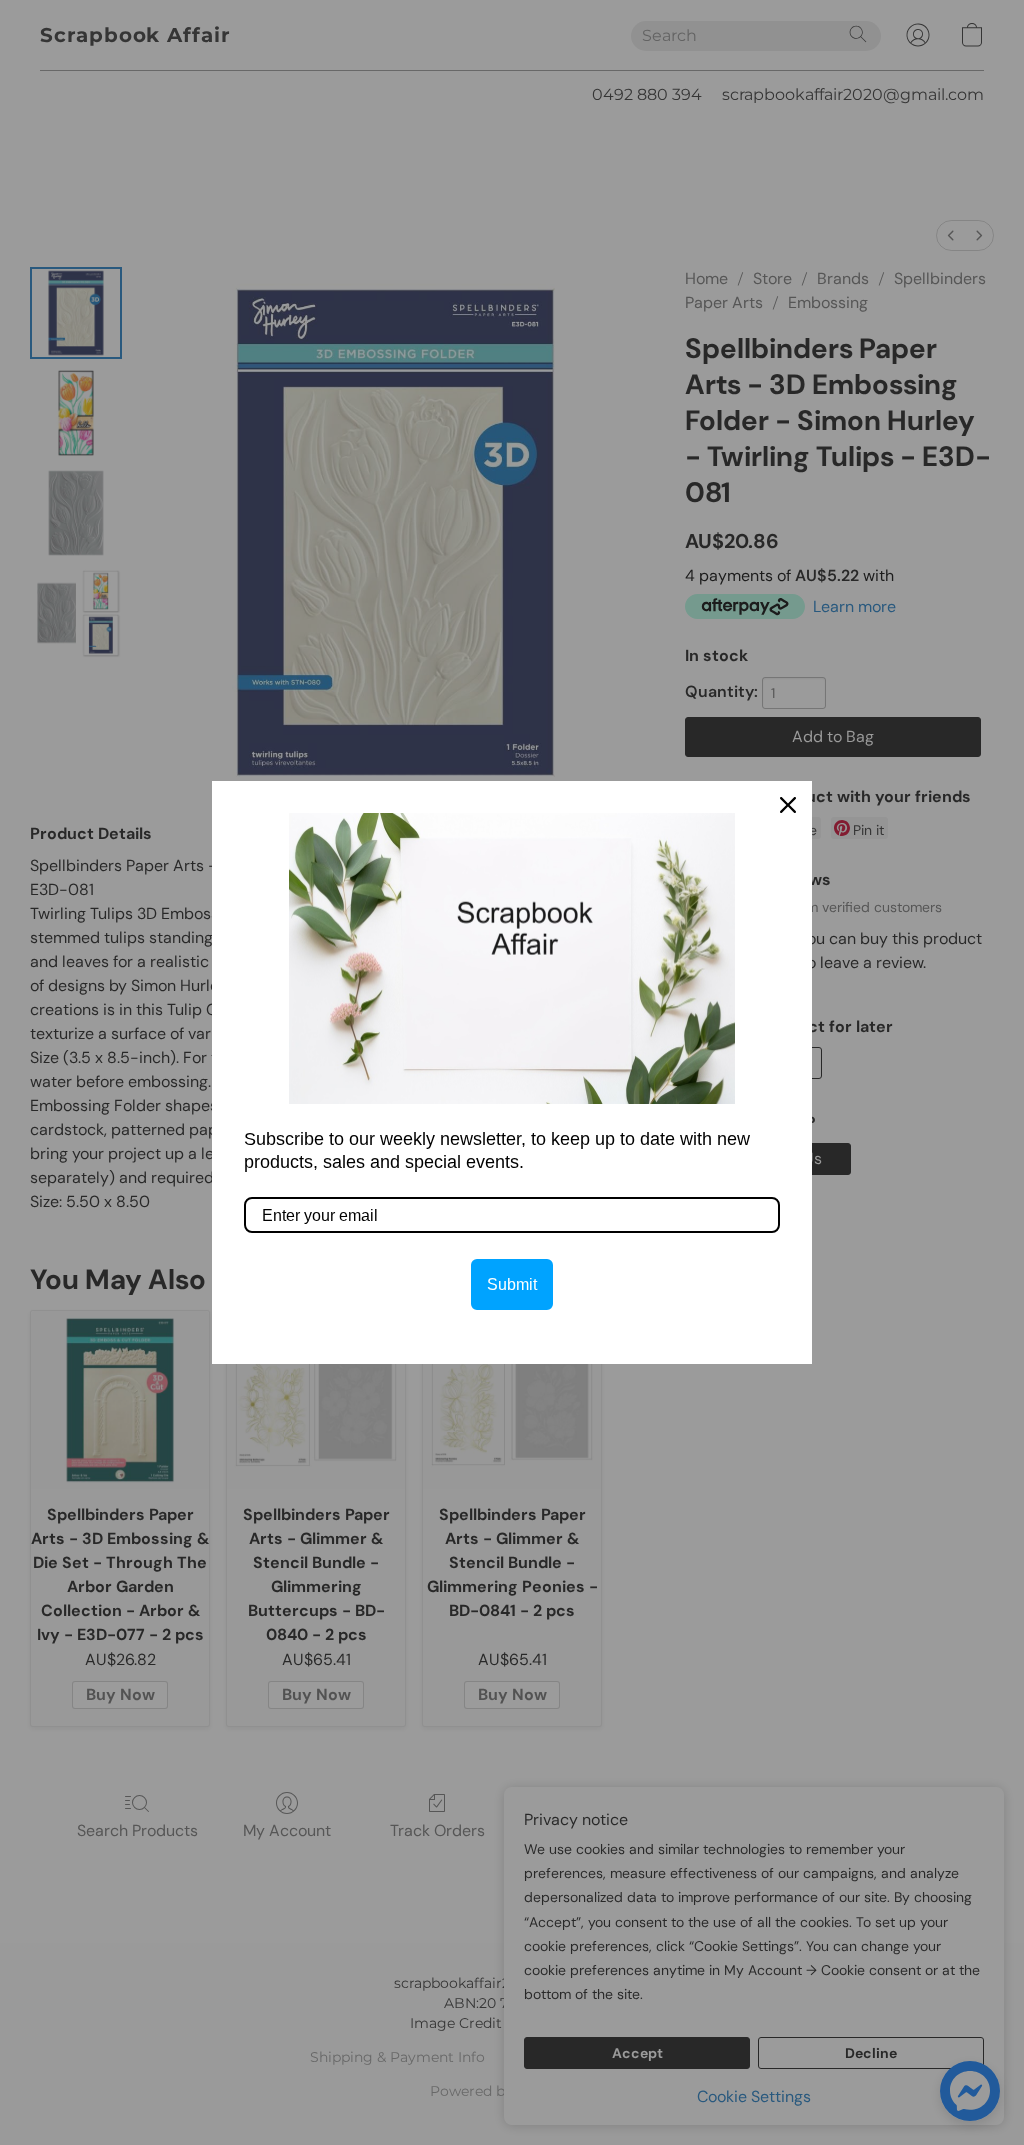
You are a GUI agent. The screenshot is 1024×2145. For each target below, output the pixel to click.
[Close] (788, 805)
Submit (512, 1284)
